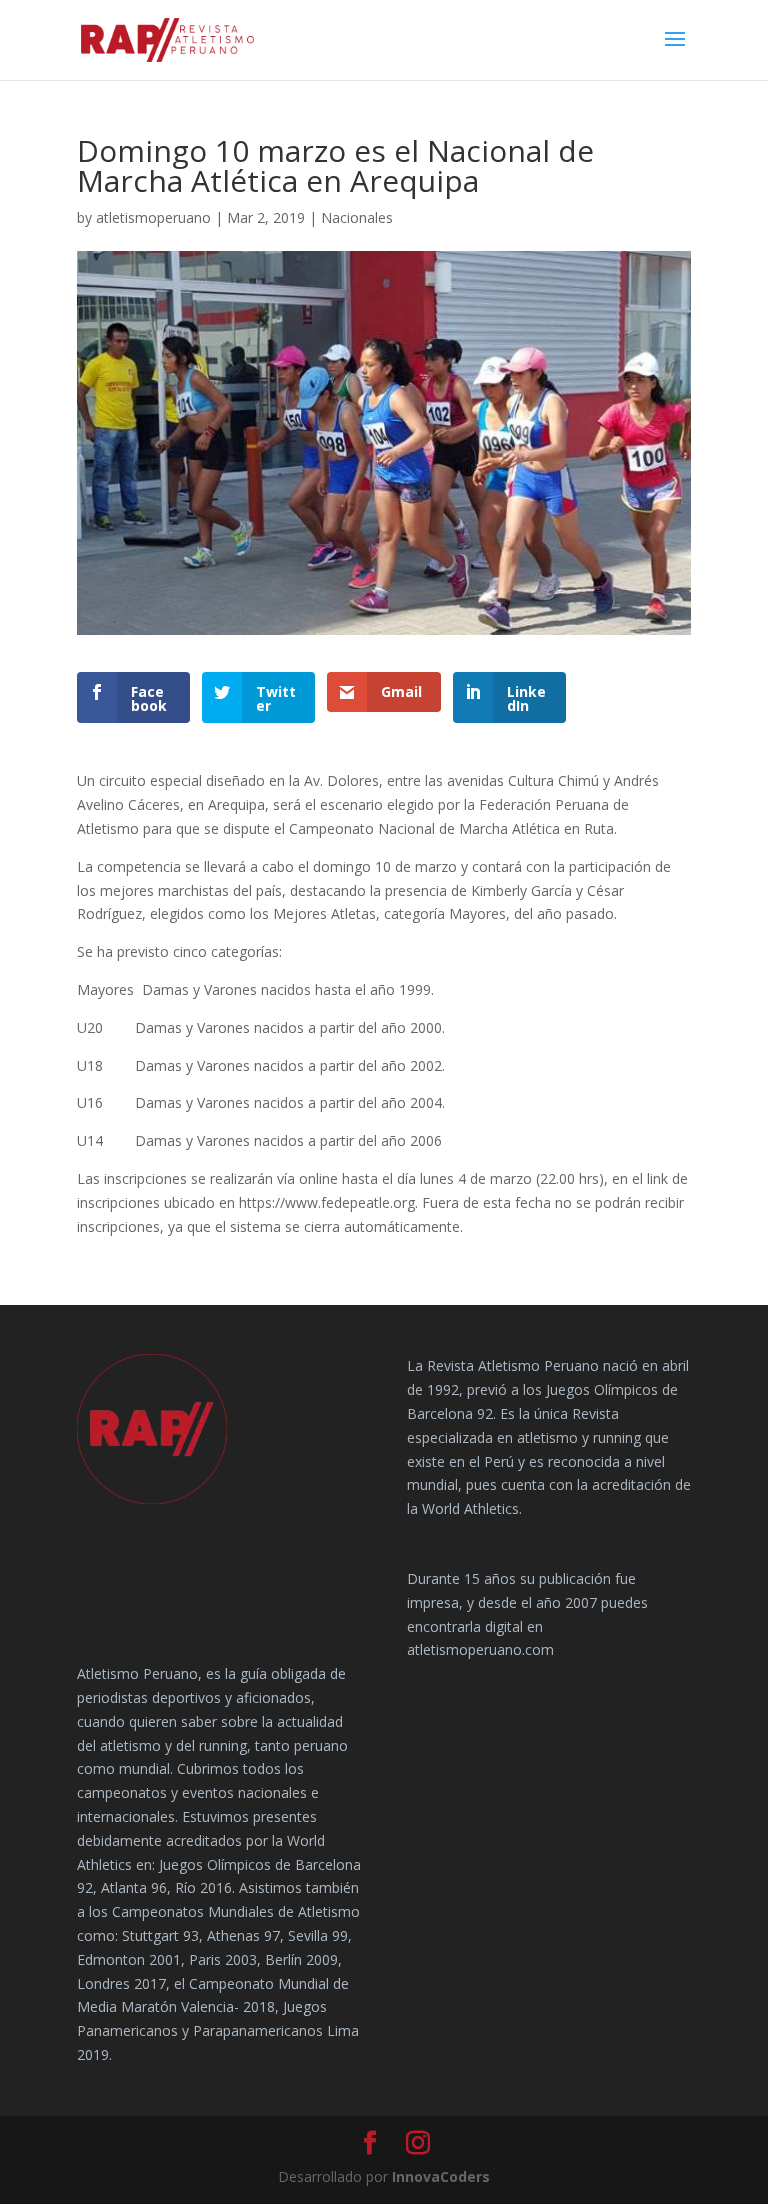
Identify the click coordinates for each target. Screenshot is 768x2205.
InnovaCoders (441, 2176)
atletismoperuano (153, 217)
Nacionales (357, 217)
